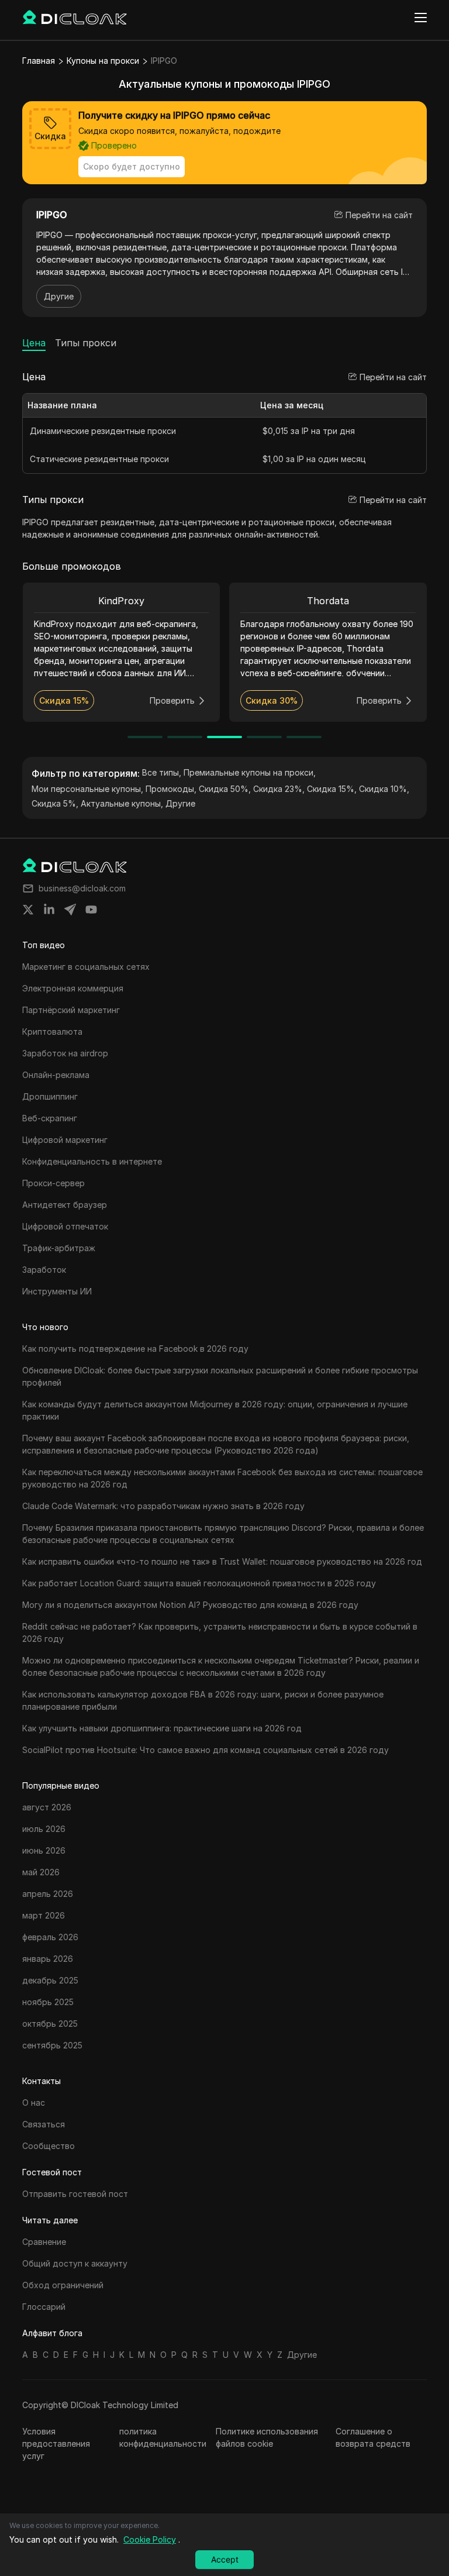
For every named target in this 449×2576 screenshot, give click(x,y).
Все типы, (162, 772)
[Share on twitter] (28, 910)
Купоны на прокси (103, 61)
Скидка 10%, (384, 789)
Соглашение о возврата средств (373, 2437)
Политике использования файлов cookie (267, 2437)
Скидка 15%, (332, 789)
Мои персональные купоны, (87, 789)
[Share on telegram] (70, 910)
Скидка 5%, (55, 803)
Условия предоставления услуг (56, 2444)
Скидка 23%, (279, 789)
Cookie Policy (150, 2539)
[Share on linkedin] (49, 910)
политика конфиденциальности (163, 2437)
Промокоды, (171, 789)
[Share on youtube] (91, 910)
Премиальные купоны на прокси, (250, 772)
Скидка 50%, (225, 789)
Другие (59, 296)
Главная (39, 61)
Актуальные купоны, (122, 803)
